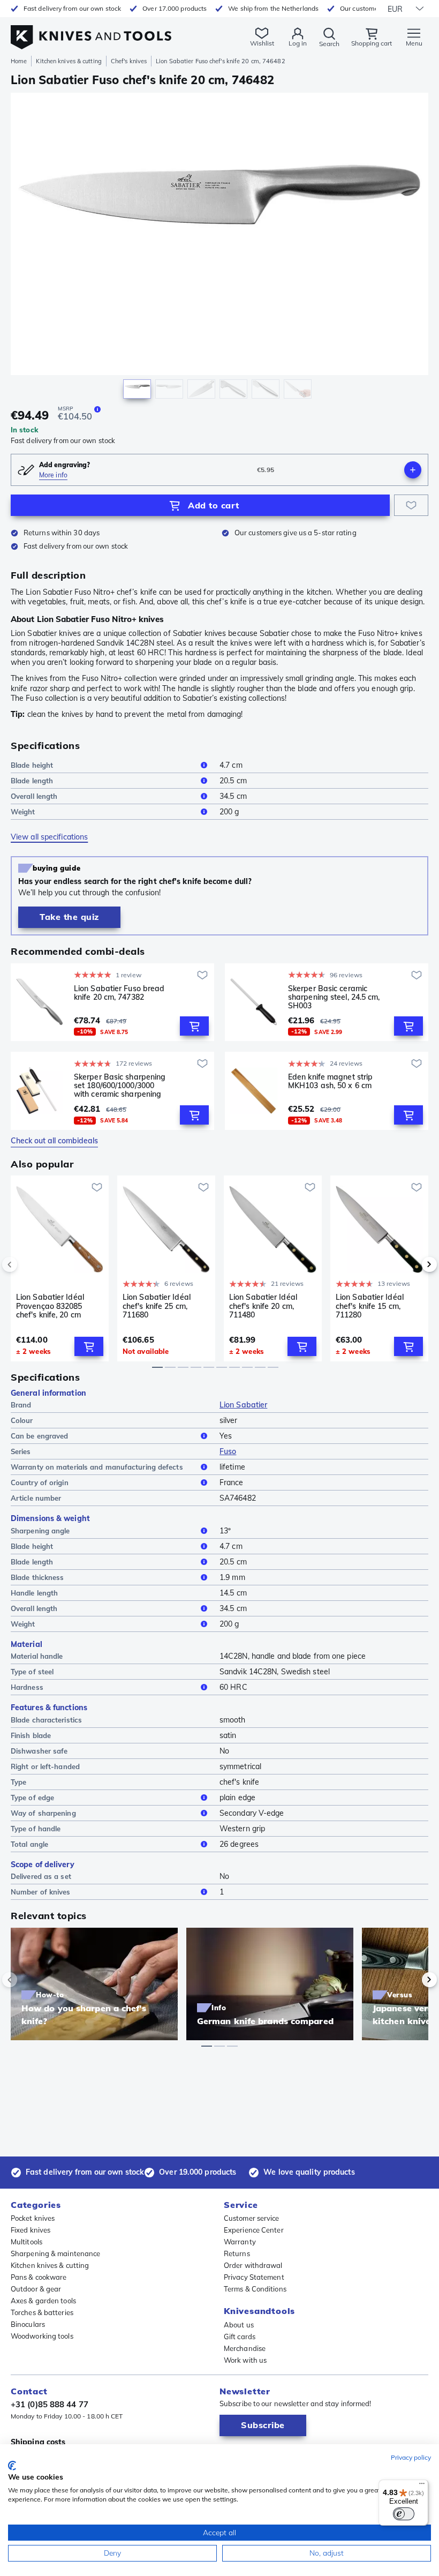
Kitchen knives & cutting (69, 61)
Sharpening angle (40, 1531)
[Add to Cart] (194, 1026)
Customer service (252, 2218)
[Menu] (422, 2486)
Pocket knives (33, 2218)
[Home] (91, 31)
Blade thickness (37, 1577)
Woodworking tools (42, 2336)
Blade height (32, 765)
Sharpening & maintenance (55, 2253)
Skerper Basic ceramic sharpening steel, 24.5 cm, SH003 (334, 997)
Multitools (27, 2242)
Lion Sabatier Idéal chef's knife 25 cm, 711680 (157, 1306)
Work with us (245, 2360)
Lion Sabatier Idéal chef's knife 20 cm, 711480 (263, 1306)
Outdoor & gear (36, 2289)
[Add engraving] (413, 470)
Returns (237, 2253)
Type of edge (32, 1798)
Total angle (29, 1844)
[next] (411, 1264)
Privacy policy (411, 2457)
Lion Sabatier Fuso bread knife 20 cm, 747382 (119, 993)
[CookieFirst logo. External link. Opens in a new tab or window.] (12, 2466)
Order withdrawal (253, 2265)
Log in (298, 43)
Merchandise (245, 2348)
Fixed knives (31, 2230)
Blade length (32, 781)
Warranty (240, 2242)
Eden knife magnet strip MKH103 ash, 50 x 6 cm (330, 1081)
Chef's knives (129, 61)
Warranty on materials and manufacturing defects (97, 1467)
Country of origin (40, 1482)
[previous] (28, 1264)
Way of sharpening (43, 1813)
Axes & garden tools (43, 2301)
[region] (219, 248)
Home (19, 61)
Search (329, 44)
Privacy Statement (254, 2277)
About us (239, 2325)
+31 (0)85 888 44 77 (50, 2404)
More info (53, 475)
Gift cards (240, 2337)
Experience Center (254, 2230)
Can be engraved (40, 1436)
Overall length (34, 796)
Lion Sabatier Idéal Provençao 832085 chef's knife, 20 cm (50, 1306)
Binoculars (28, 2324)
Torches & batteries (42, 2312)
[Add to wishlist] (411, 505)
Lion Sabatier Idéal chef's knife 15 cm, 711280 (370, 1306)
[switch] (404, 2514)
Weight (23, 812)
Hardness (27, 1687)
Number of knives (41, 1892)
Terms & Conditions (255, 2289)
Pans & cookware (39, 2277)
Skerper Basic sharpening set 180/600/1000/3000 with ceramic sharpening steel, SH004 (120, 1085)
